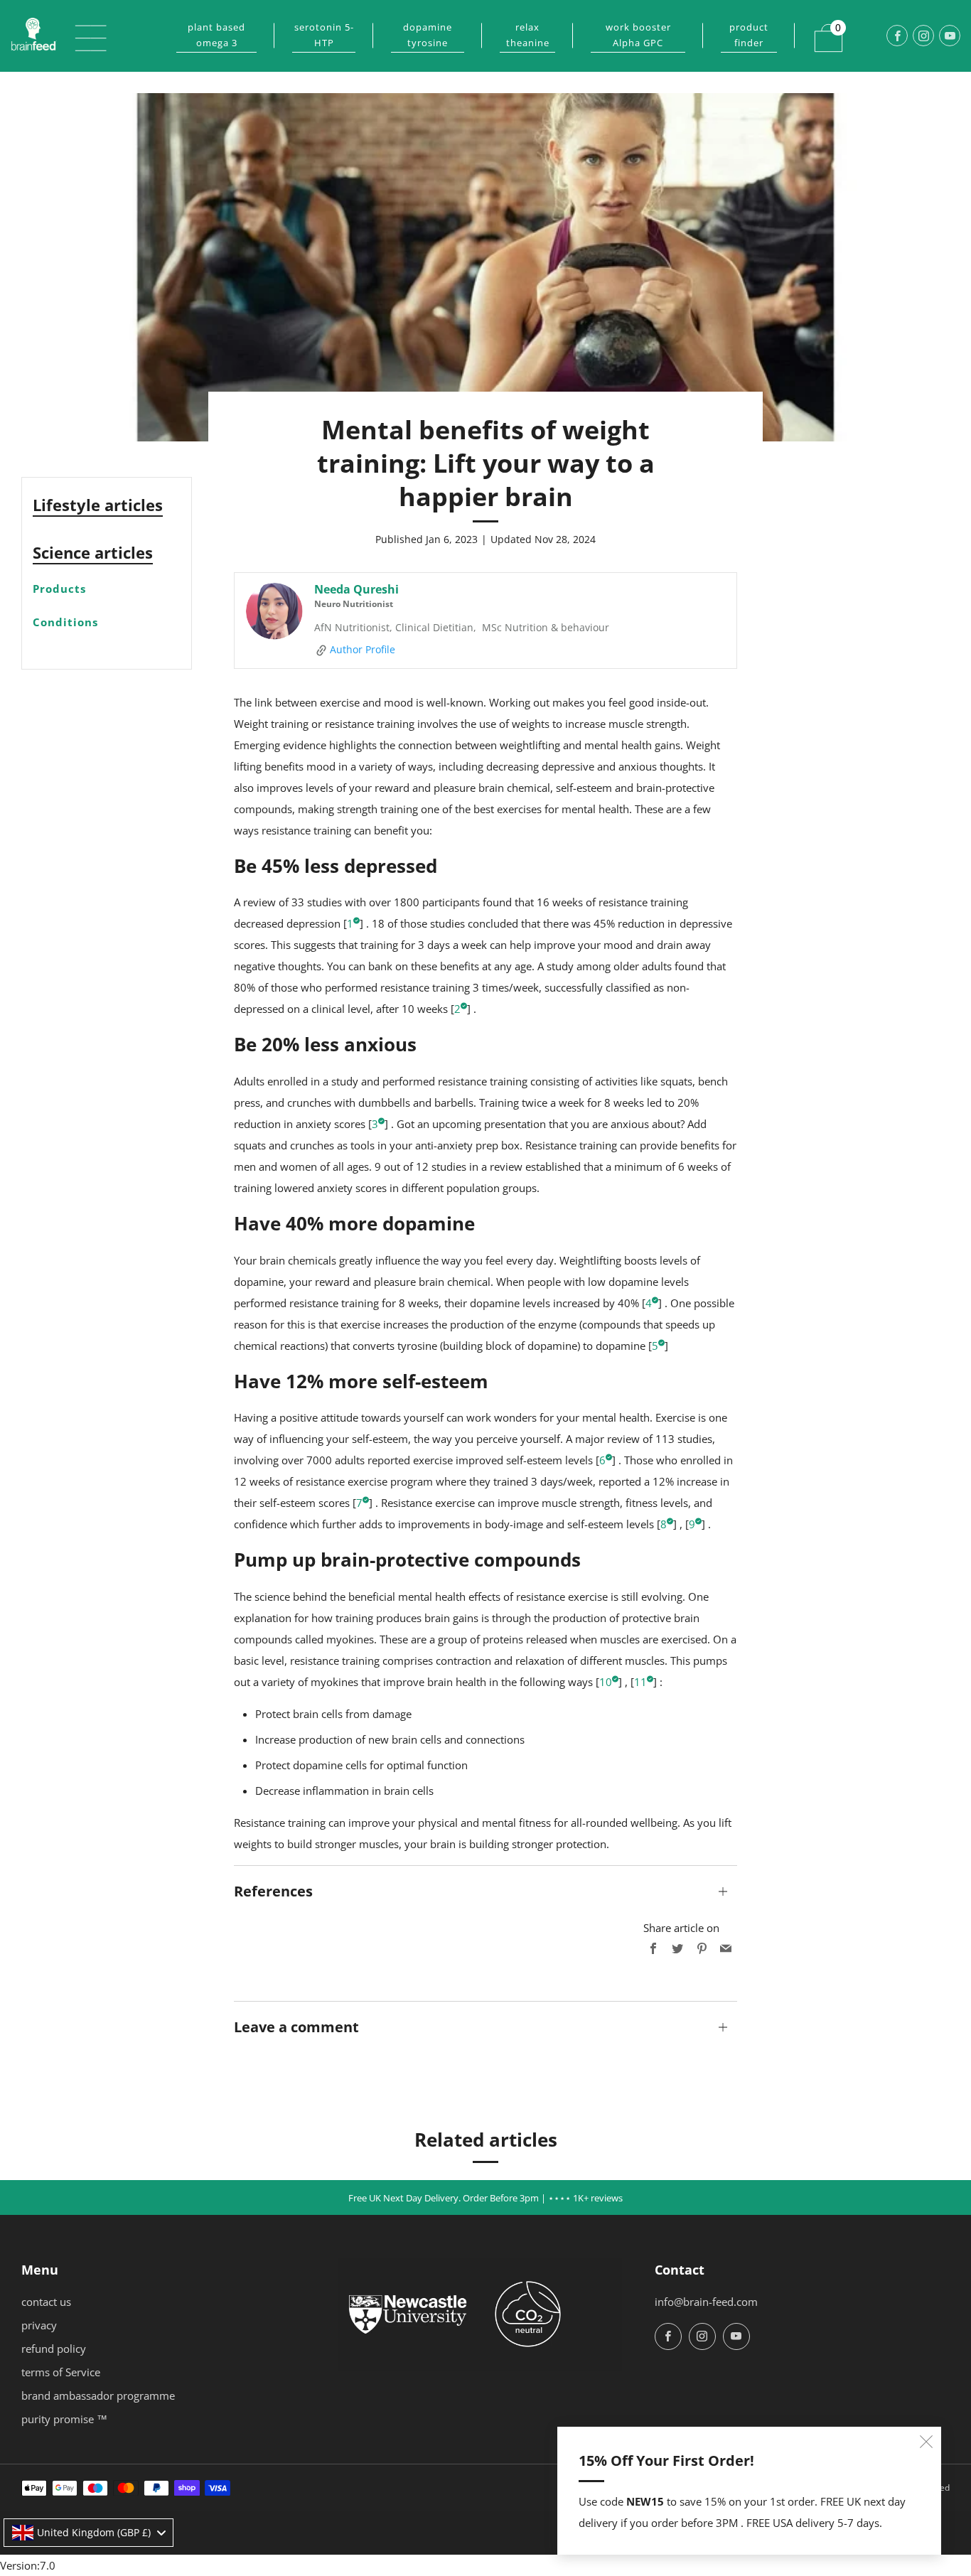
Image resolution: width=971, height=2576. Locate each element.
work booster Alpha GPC (638, 35)
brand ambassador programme (98, 2395)
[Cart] (820, 29)
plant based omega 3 (216, 35)
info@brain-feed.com (706, 2302)
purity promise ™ (64, 2419)
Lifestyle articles (98, 505)
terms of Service (61, 2372)
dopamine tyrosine (428, 35)
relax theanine (528, 35)
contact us (46, 2302)
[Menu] (83, 36)
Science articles (93, 552)
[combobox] (88, 2533)
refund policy (54, 2349)
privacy (39, 2325)
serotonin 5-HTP (324, 35)
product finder (749, 35)
